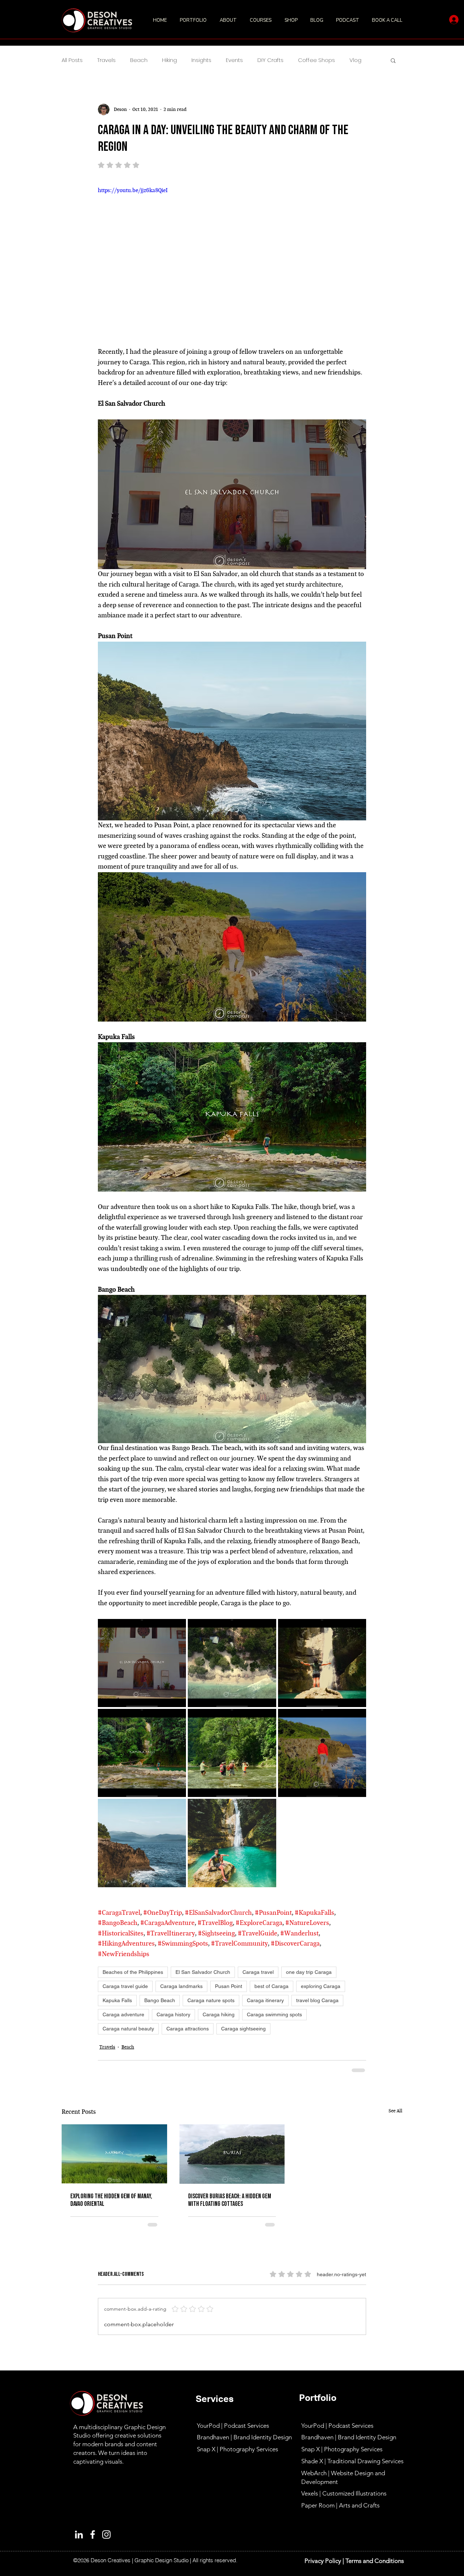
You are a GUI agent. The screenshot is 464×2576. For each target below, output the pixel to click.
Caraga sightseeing (243, 2029)
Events (234, 60)
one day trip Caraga (309, 1972)
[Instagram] (106, 2534)
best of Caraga (272, 1986)
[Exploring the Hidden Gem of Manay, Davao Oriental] (114, 2154)
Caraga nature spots (211, 2000)
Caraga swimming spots (274, 2014)
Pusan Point (229, 1986)
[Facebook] (93, 2534)
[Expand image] (142, 1663)
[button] (194, 20)
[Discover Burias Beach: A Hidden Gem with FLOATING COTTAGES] (232, 2154)
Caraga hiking (219, 2014)
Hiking (169, 60)
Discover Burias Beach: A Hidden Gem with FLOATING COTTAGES (230, 2200)
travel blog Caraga (317, 2000)
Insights (201, 60)
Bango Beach (160, 2000)
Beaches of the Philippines (133, 1972)
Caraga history (173, 2014)
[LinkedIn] (79, 2534)
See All (395, 2111)
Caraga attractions (188, 2029)
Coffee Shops (316, 60)
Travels (106, 60)
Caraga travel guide (125, 1986)
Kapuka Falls (117, 2000)
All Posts (72, 60)
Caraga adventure (123, 2014)
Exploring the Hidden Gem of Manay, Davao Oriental (111, 2200)
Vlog (355, 60)
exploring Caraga (321, 1986)
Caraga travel (258, 1972)
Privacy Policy (323, 2561)
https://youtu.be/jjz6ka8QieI (133, 190)
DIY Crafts (270, 60)
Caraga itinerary (265, 2000)
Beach (139, 60)
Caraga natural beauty (128, 2029)
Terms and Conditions (375, 2561)
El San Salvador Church (203, 1972)
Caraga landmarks (181, 1986)
